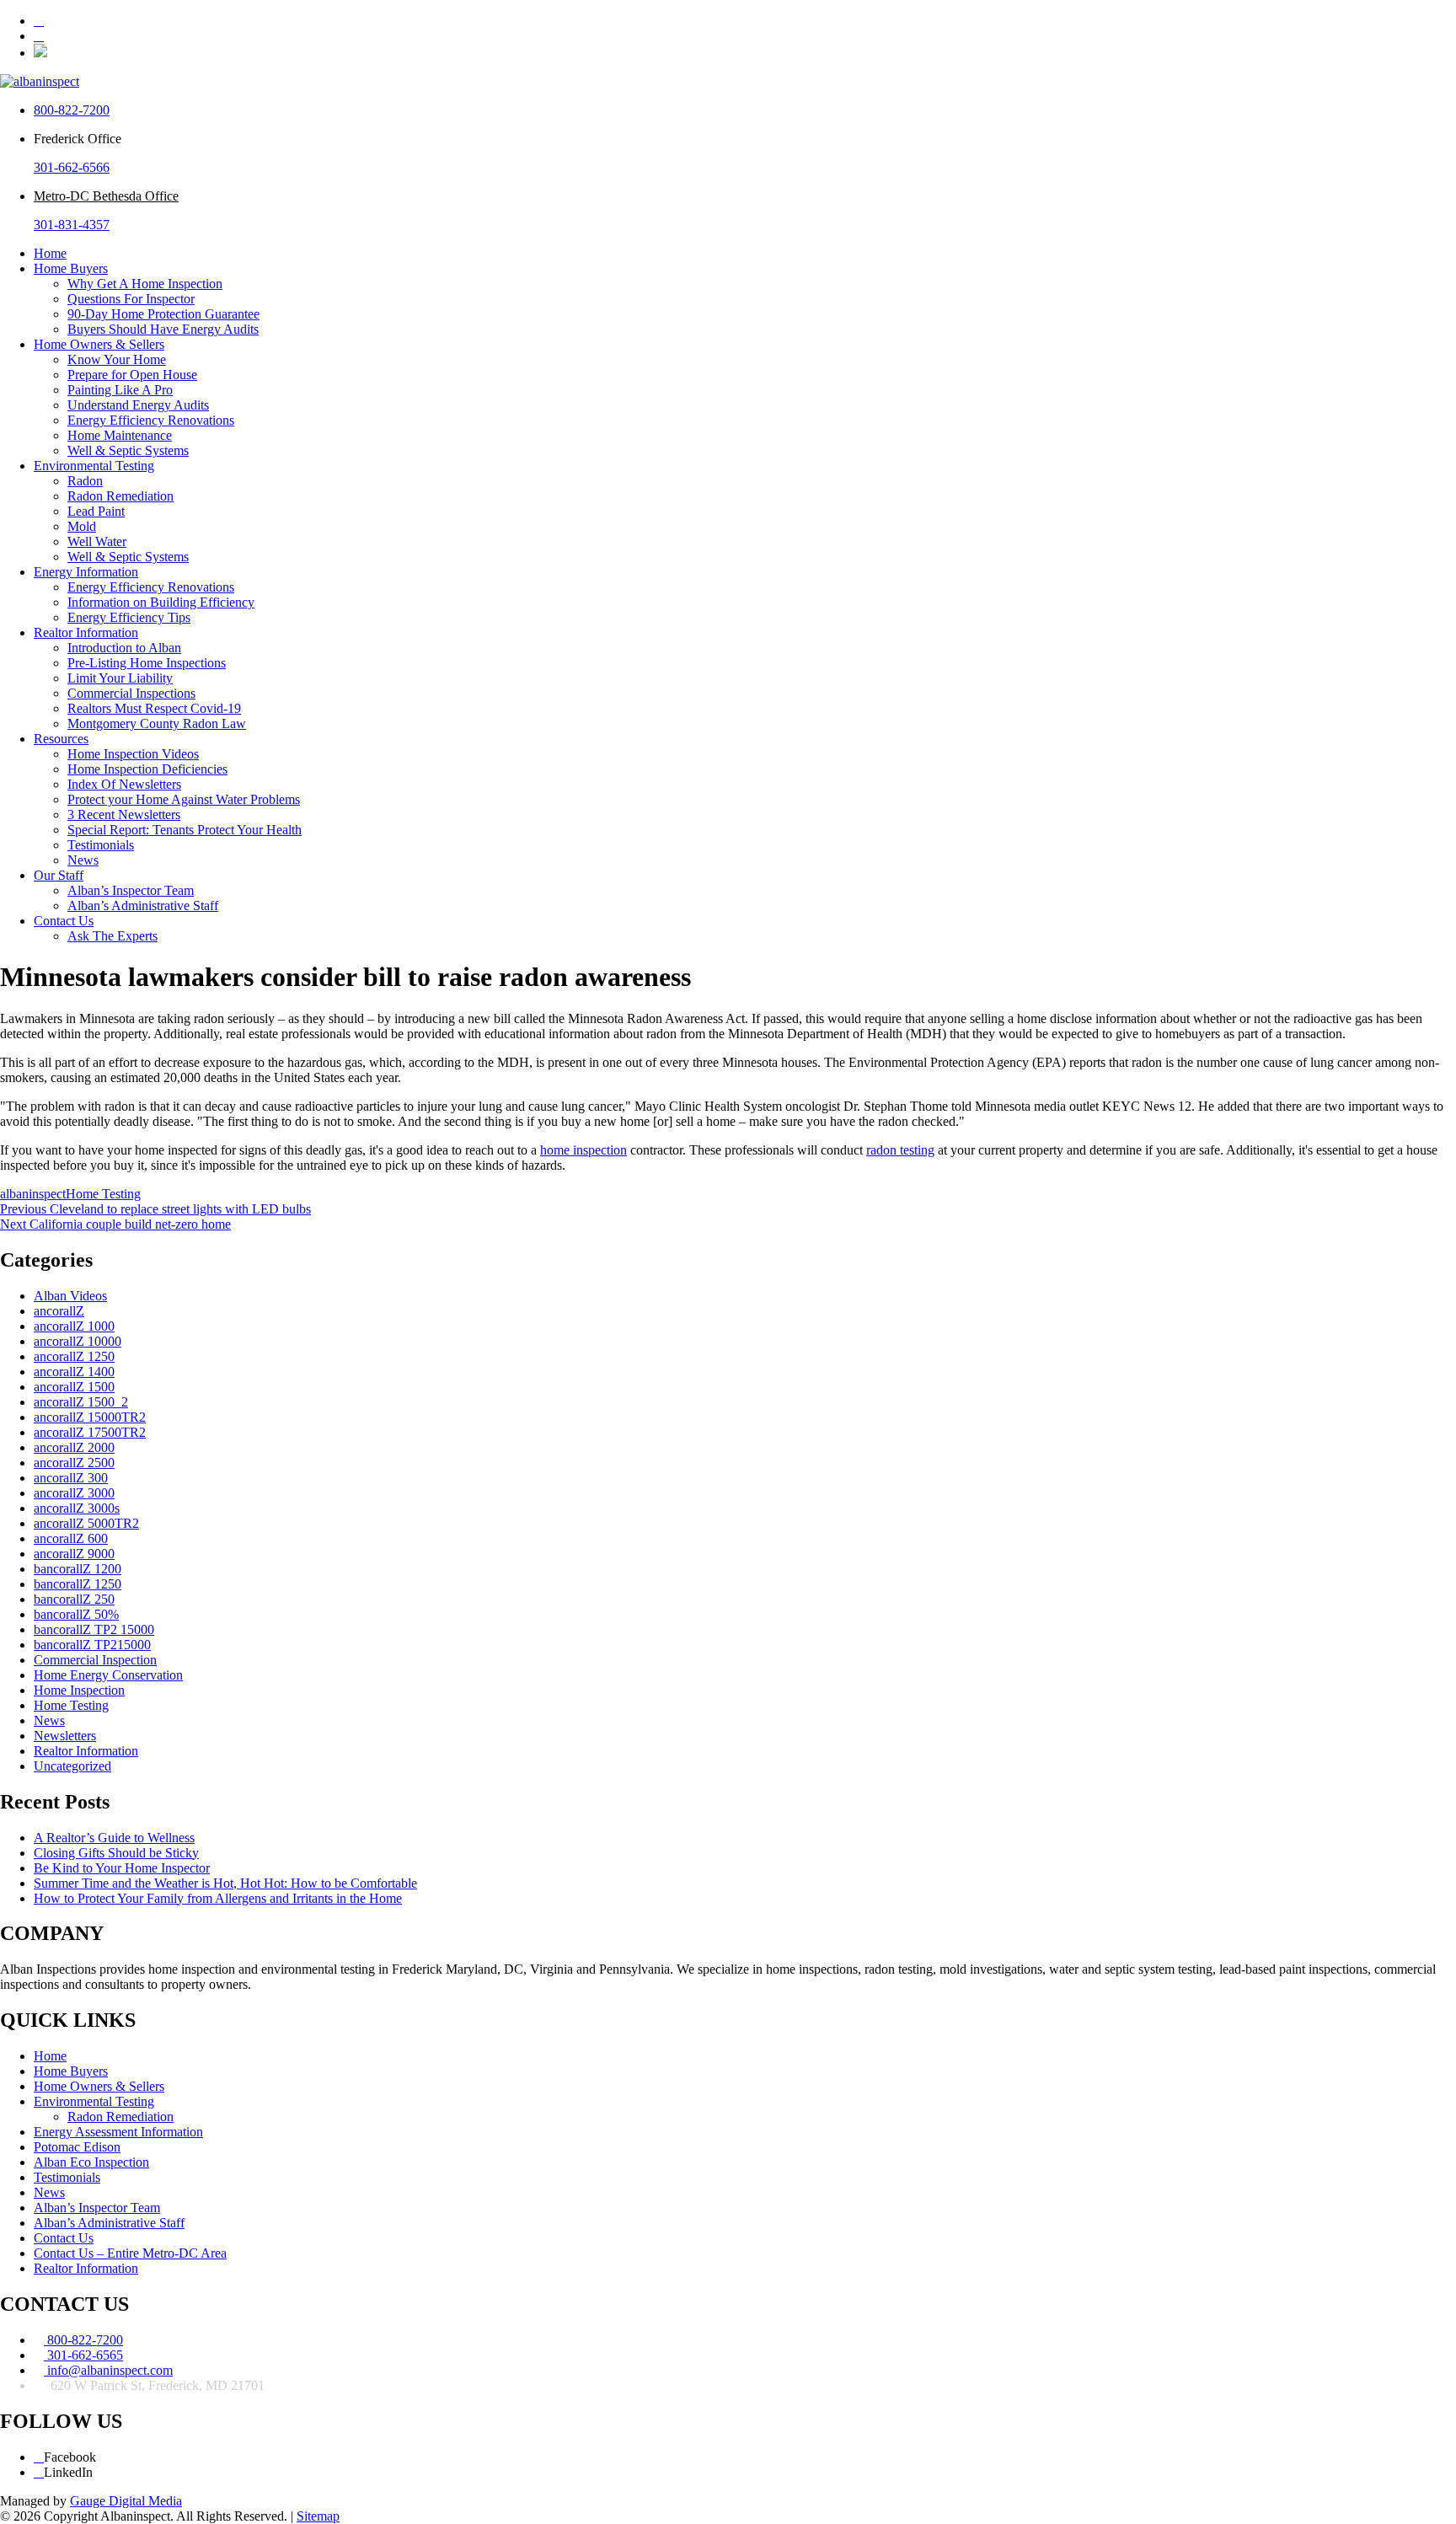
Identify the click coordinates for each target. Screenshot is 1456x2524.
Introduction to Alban (124, 648)
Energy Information (86, 572)
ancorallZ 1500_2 (81, 1402)
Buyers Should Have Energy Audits (163, 329)
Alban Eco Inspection (91, 2162)
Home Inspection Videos (133, 754)
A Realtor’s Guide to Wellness (114, 1838)
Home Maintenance (120, 435)
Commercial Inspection (95, 1660)
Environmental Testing (94, 466)
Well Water (97, 541)
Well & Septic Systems (128, 450)
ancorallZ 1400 (74, 1372)
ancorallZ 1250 (74, 1356)
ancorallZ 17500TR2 (90, 1432)
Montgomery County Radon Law (157, 723)
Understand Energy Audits (138, 405)
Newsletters (65, 1736)
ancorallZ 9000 (74, 1554)
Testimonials (101, 845)
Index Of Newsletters (124, 784)
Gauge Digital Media (126, 2501)
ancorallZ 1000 (74, 1326)
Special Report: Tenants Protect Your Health (185, 830)
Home (50, 253)
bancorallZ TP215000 (92, 1645)
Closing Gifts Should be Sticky (116, 1853)
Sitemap (318, 2516)
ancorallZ (59, 1311)
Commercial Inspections (131, 693)
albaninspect (33, 1194)
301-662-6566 (72, 167)
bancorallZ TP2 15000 (94, 1629)
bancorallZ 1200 (78, 1569)
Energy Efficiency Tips (129, 617)
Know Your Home (117, 359)
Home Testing (103, 1194)
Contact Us (64, 921)
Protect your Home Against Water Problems (184, 799)
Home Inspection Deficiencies (147, 769)
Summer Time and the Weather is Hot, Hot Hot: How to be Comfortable (225, 1883)
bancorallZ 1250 (78, 1584)
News (83, 860)
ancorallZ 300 (71, 1478)
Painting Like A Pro (120, 390)
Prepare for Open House (132, 375)
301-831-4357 (72, 225)
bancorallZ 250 (74, 1599)
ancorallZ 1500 (74, 1387)
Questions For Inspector (131, 299)
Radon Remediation (120, 496)
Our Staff (59, 875)
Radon (85, 481)
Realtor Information (86, 632)
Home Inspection (79, 1690)
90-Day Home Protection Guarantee (163, 314)
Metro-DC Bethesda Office (106, 196)
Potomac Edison (77, 2147)
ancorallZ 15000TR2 (90, 1417)
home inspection (583, 1150)
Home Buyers (71, 268)
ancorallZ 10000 (78, 1341)
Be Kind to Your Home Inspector (122, 1868)
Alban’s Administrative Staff (143, 906)
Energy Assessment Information (118, 2132)
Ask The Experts (112, 936)
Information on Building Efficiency (161, 602)
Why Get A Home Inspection (145, 284)
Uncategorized (72, 1766)
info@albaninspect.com (108, 2370)
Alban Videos (70, 1296)
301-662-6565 (83, 2355)
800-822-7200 (72, 110)
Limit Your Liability (120, 678)
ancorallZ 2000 (74, 1447)
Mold (82, 526)
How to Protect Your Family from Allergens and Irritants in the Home (218, 1898)
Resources (61, 739)
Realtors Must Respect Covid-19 (154, 708)
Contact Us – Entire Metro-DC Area (130, 2253)
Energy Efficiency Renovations (151, 420)
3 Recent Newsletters (124, 815)
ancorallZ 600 (71, 1538)
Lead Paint (96, 511)
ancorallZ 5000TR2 (86, 1523)
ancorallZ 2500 (74, 1463)
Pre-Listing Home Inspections (147, 663)
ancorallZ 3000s (77, 1508)
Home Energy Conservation (108, 1675)
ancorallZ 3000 (74, 1493)
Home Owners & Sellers (99, 344)
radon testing (900, 1150)
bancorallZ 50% (76, 1614)
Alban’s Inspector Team (131, 890)
